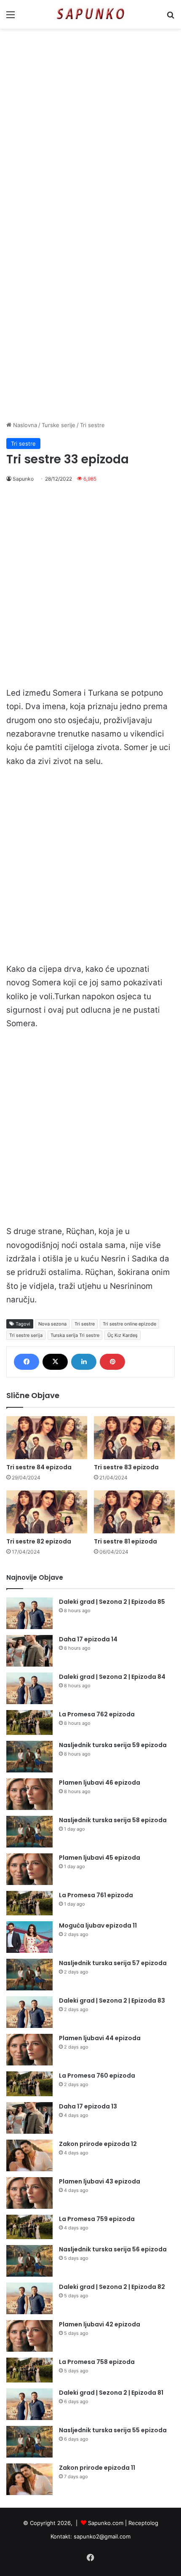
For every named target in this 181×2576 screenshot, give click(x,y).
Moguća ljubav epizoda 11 (98, 1925)
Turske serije (59, 425)
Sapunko (23, 479)
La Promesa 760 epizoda (97, 2076)
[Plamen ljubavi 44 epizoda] (29, 2050)
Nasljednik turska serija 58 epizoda (113, 1820)
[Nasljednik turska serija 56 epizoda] (29, 2261)
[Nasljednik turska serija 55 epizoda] (29, 2442)
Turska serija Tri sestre (75, 1335)
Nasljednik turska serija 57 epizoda (113, 1963)
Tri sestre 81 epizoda (125, 1541)
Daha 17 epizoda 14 (88, 1639)
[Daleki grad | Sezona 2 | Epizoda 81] (29, 2404)
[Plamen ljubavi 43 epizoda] (29, 2193)
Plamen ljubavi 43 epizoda (100, 2181)
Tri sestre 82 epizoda (39, 1541)
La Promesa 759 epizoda (97, 2219)
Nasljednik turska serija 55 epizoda (113, 2430)
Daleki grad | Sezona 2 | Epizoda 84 (112, 1677)
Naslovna (24, 425)
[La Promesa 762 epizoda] (29, 1722)
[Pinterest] (112, 1362)
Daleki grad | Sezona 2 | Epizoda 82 (112, 2287)
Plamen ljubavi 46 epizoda (100, 1783)
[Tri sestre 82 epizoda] (47, 1512)
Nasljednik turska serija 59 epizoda (113, 1745)
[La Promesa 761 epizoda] (29, 1903)
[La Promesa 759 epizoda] (29, 2227)
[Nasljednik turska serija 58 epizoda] (29, 1832)
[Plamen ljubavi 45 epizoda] (29, 1869)
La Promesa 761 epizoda (96, 1895)
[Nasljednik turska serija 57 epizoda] (29, 1975)
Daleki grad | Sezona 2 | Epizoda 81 (111, 2393)
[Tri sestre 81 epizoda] (134, 1512)
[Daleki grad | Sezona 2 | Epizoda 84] (29, 1688)
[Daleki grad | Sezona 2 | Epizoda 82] (29, 2298)
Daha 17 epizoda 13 (88, 2106)
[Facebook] (27, 1362)
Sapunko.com (106, 2523)
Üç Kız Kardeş (122, 1335)
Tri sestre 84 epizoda (39, 1467)
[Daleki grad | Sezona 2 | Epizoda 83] (29, 2012)
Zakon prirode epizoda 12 (98, 2144)
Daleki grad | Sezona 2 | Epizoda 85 (112, 1602)
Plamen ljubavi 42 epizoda (100, 2324)
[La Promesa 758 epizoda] (29, 2370)
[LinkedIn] (84, 1362)
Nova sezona (52, 1324)
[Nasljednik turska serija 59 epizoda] (29, 1757)
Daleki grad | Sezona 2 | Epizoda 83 (112, 2001)
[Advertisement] (90, 128)
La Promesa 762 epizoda (97, 1714)
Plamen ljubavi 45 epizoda (100, 1858)
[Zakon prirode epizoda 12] (29, 2155)
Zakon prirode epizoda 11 (97, 2468)
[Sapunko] (90, 14)
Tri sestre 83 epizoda (126, 1467)
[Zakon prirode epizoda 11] (29, 2479)
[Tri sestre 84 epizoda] (47, 1438)
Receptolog (143, 2523)
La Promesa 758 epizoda (97, 2362)
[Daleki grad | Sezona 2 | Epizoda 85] (29, 1613)
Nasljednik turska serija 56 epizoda (113, 2249)
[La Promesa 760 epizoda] (29, 2084)
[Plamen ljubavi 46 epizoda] (29, 1794)
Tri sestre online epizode (129, 1324)
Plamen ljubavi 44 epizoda (100, 2038)
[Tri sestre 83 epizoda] (134, 1438)
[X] (55, 1362)
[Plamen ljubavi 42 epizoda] (29, 2336)
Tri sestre (92, 425)
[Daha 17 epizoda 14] (29, 1651)
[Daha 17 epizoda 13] (29, 2118)
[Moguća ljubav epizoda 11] (29, 1937)
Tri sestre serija (26, 1335)
